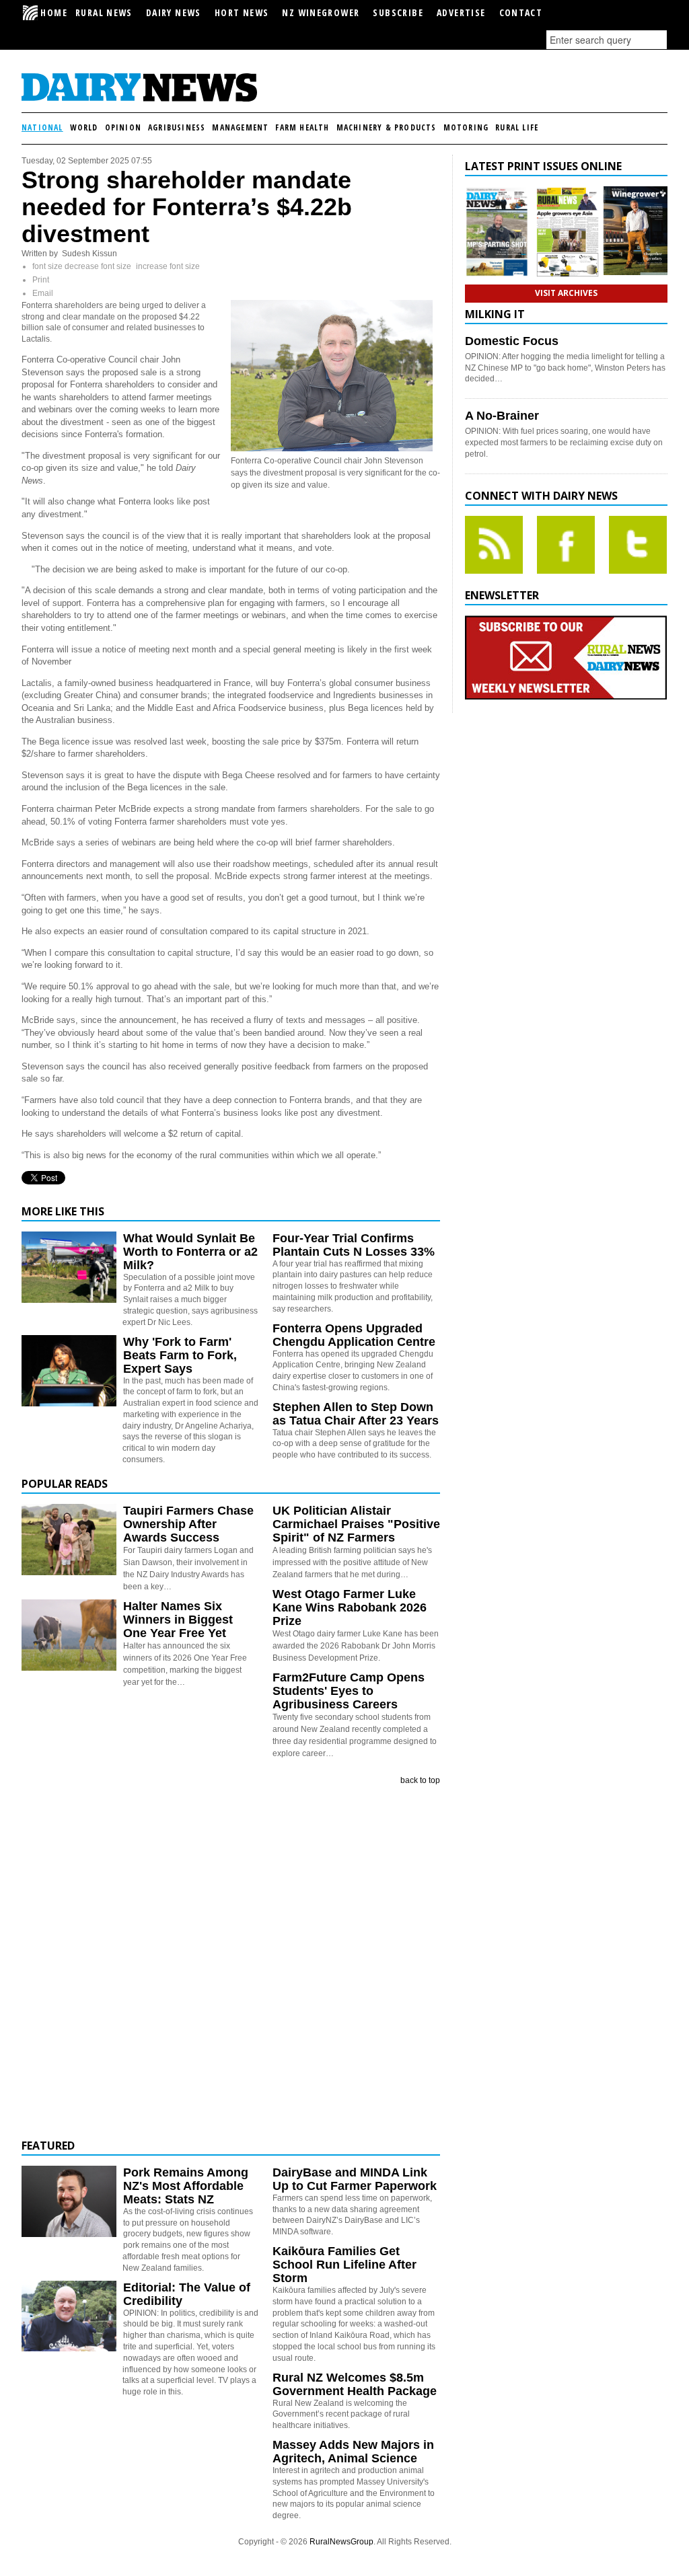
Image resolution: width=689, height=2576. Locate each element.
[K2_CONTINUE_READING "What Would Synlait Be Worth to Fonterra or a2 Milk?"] (69, 1300)
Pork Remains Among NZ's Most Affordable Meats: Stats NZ (186, 2186)
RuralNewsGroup (341, 2542)
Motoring (466, 127)
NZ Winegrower (321, 12)
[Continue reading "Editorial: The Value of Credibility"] (69, 2316)
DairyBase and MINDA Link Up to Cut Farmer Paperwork (355, 2179)
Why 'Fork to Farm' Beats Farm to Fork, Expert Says (180, 1355)
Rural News (104, 12)
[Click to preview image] (332, 449)
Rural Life (517, 127)
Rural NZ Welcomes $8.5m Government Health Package (355, 2384)
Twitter (638, 545)
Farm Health (302, 127)
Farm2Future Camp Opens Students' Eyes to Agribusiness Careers (349, 1691)
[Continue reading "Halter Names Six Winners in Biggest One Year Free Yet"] (69, 1635)
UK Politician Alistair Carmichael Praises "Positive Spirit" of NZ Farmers (356, 1524)
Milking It (495, 314)
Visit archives (566, 293)
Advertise (461, 12)
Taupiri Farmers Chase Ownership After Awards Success (188, 1524)
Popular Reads (65, 1484)
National (42, 127)
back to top (420, 1780)
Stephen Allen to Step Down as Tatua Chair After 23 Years (356, 1414)
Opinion (123, 127)
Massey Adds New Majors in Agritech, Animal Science (353, 2452)
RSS (494, 545)
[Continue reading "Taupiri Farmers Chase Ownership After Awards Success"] (69, 1540)
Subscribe (398, 12)
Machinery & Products (387, 127)
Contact (521, 12)
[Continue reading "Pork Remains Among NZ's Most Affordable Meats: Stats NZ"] (69, 2201)
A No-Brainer (502, 416)
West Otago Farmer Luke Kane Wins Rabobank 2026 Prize (350, 1607)
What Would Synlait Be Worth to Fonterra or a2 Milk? (190, 1252)
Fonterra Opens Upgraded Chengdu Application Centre (354, 1335)
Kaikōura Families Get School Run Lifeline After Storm (344, 2265)
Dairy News (174, 12)
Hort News (242, 12)
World (84, 127)
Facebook (566, 545)
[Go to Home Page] (139, 100)
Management (240, 127)
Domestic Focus (512, 341)
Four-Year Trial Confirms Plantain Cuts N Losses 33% (354, 1245)
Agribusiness (177, 127)
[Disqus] (231, 1963)
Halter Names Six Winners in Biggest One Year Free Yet (178, 1620)
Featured (48, 2146)
